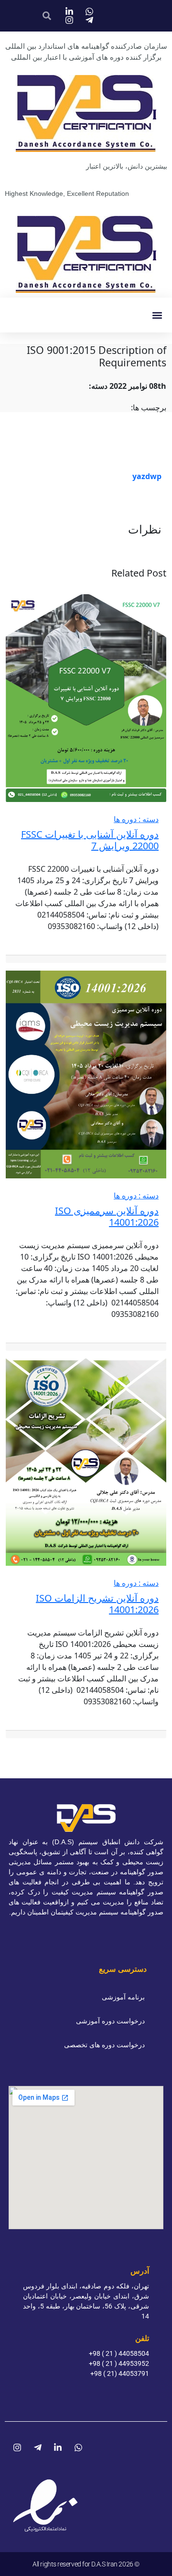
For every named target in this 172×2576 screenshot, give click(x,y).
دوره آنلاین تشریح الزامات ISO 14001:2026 (97, 1604)
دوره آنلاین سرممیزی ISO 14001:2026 (107, 1216)
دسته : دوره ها (136, 819)
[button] (157, 315)
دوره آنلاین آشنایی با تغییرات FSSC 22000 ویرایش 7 (90, 840)
